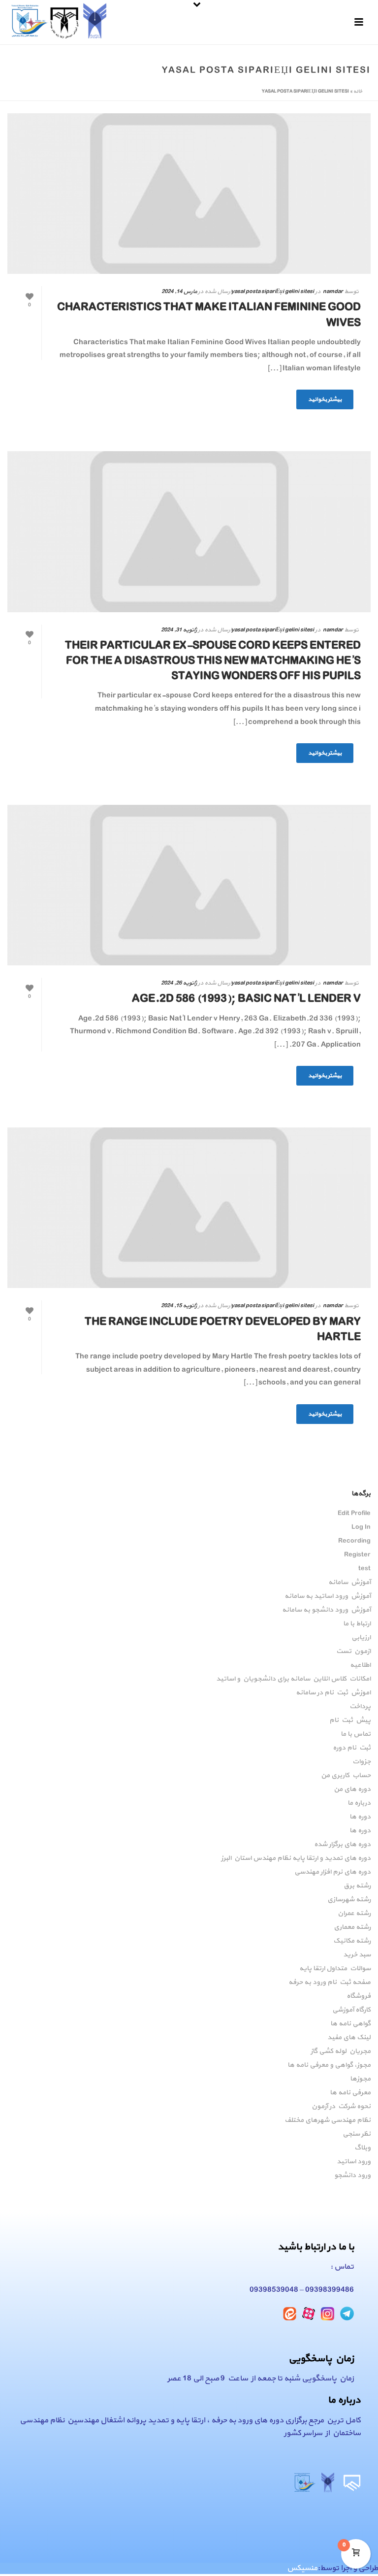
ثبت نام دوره (352, 1748)
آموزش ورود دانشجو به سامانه (326, 1610)
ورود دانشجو (352, 2176)
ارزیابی (361, 1638)
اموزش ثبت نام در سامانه (333, 1693)
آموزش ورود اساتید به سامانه (328, 1596)
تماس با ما (356, 1734)
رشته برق (357, 1886)
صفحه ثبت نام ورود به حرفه (330, 1982)
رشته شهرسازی (349, 1900)
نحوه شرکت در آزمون (341, 2107)
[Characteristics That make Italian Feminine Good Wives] (189, 194)
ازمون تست (353, 1651)
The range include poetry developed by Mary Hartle (223, 1330)
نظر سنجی (357, 2134)
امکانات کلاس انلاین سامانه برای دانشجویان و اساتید (293, 1679)
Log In (361, 1527)
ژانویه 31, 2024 (179, 630)
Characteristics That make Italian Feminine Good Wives (209, 315)
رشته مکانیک (352, 1941)
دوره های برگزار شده (342, 1845)
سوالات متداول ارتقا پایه (335, 1969)
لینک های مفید (349, 2038)
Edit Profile (354, 1514)
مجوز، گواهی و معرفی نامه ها (329, 2065)
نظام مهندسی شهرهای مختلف (328, 2120)
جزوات (362, 1762)
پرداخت (360, 1707)
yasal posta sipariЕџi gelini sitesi (273, 292)
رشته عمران (354, 1914)
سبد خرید (357, 1955)
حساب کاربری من (346, 1776)
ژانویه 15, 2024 (179, 1306)
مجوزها (360, 2079)
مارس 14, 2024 (179, 292)
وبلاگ (362, 2148)
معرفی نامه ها (350, 2093)
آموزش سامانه (349, 1583)
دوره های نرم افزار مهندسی (332, 1872)
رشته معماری (352, 1927)
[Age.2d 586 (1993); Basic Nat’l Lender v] (189, 885)
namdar (333, 292)
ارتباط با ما (357, 1624)
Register (357, 1555)
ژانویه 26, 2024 (179, 983)
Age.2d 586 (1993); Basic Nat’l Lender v (246, 999)
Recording (354, 1541)
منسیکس (302, 2568)
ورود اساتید (354, 2162)
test (364, 1569)
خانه (358, 91)
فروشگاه (359, 1996)
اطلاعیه (360, 1665)
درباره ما (359, 1803)
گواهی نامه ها (350, 2024)
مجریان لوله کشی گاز (341, 2051)
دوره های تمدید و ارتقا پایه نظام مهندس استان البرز (296, 1858)
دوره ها (360, 1817)
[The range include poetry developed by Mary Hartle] (189, 1208)
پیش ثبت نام (350, 1720)
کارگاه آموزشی (351, 2010)
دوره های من (352, 1789)
